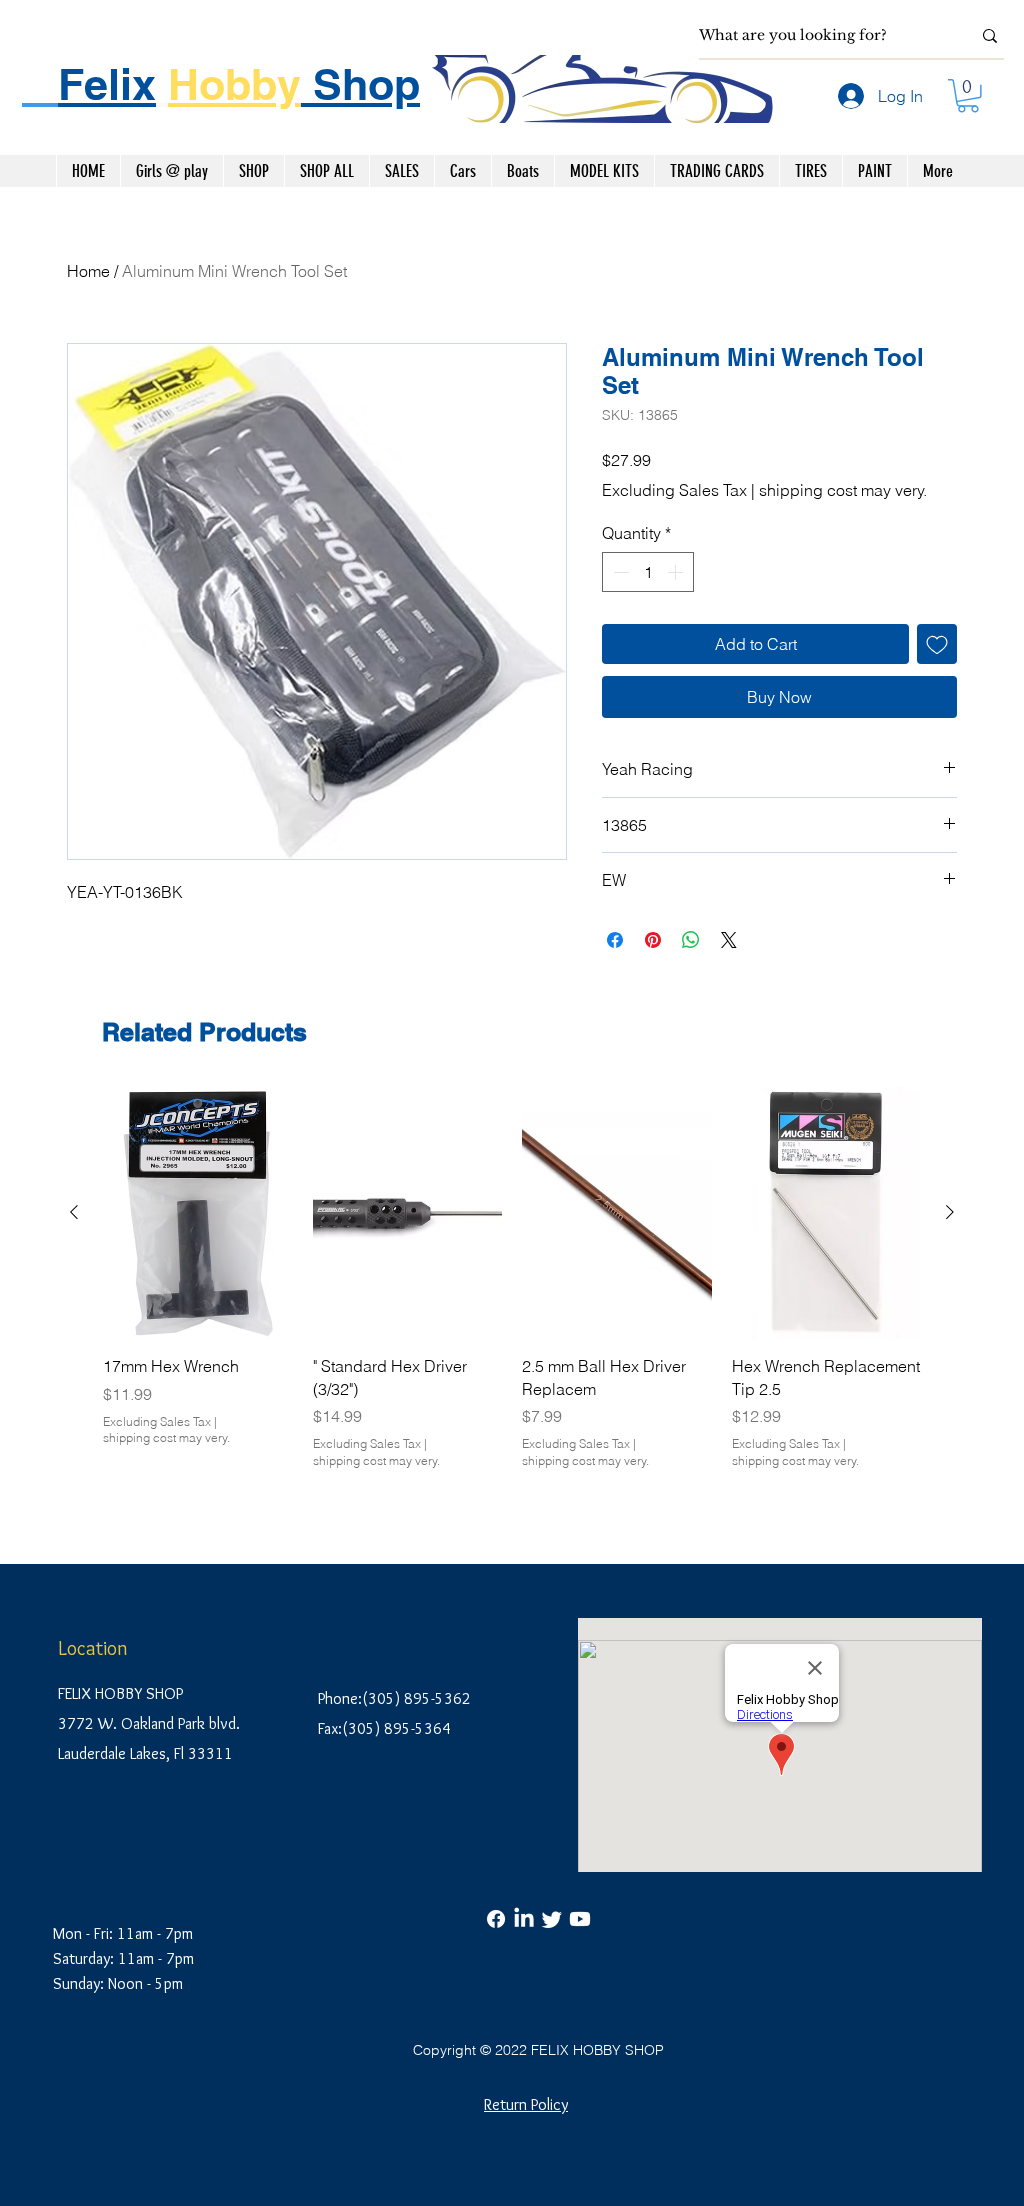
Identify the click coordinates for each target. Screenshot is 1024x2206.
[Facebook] (496, 1919)
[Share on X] (729, 940)
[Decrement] (619, 572)
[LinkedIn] (524, 1919)
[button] (968, 96)
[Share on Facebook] (615, 940)
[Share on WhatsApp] (691, 940)
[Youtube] (580, 1919)
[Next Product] (950, 1212)
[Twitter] (552, 1919)
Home (88, 271)
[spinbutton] (648, 572)
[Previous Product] (74, 1212)
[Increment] (677, 572)
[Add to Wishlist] (937, 644)
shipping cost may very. (843, 490)
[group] (512, 1289)
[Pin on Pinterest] (653, 940)
